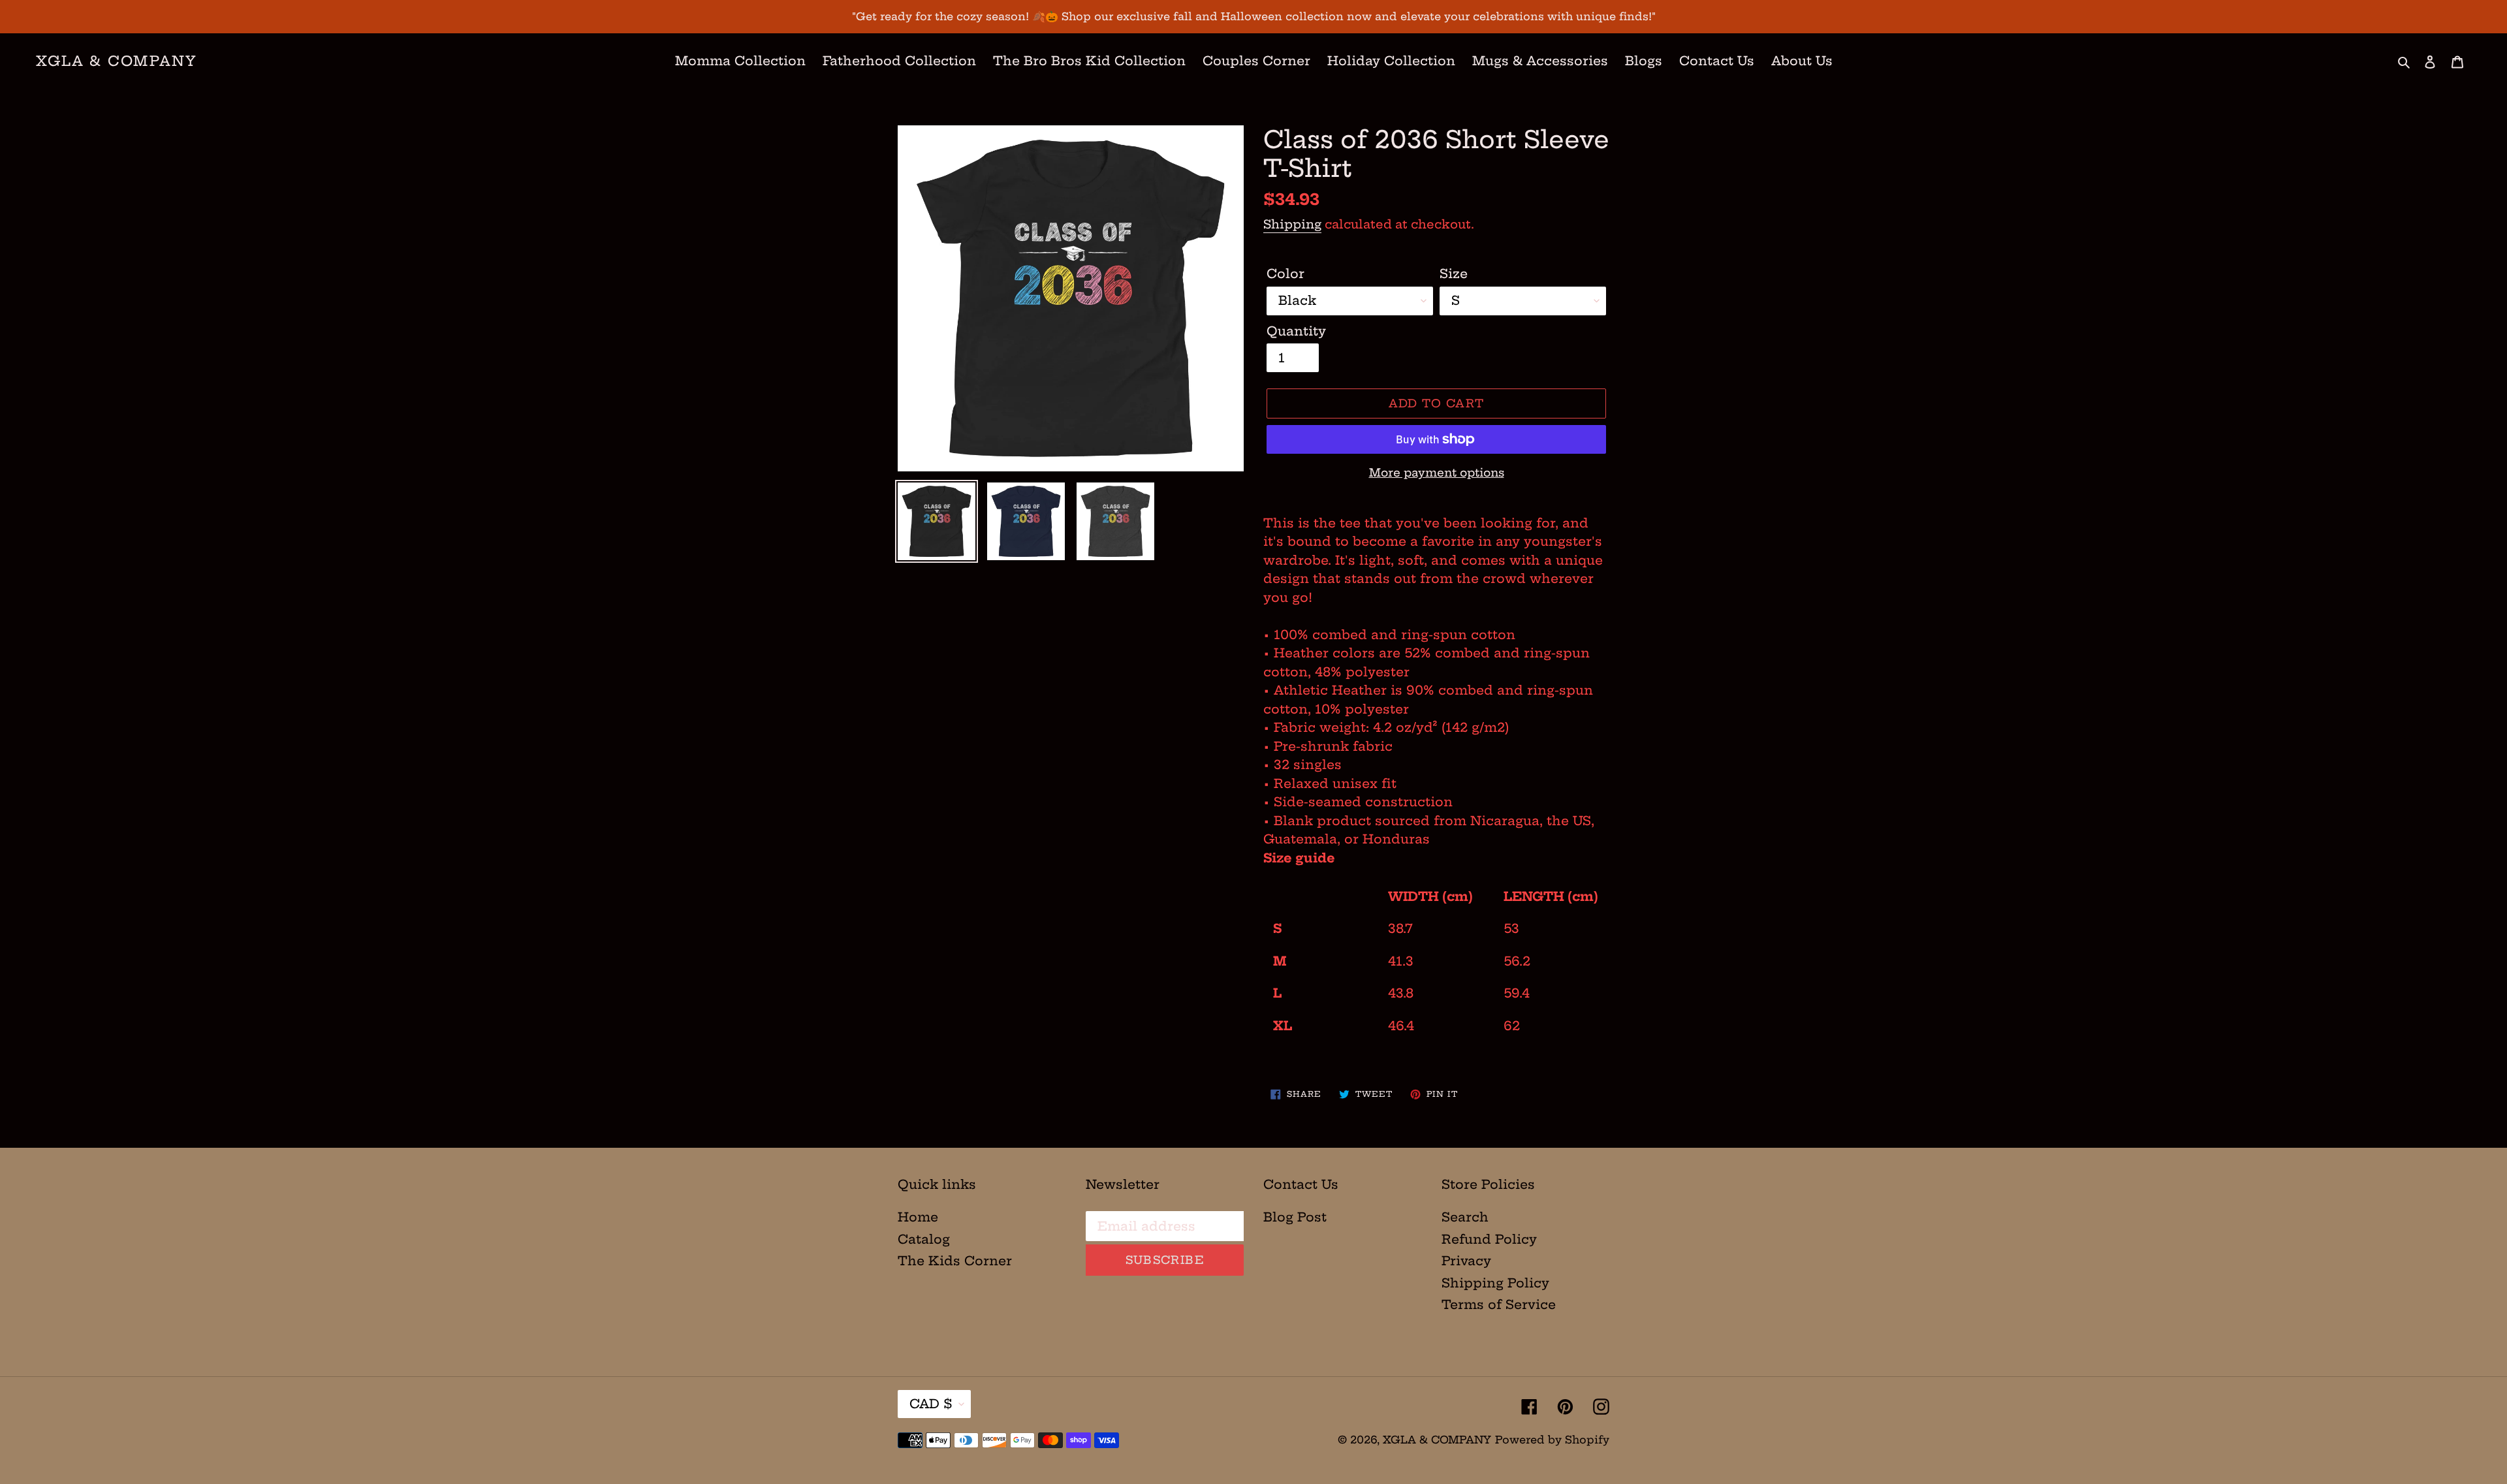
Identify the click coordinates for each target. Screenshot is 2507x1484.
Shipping (1292, 224)
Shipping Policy (1495, 1283)
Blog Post (1295, 1217)
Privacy (1466, 1261)
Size (1454, 274)
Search (1465, 1217)
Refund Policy (1489, 1239)
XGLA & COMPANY (117, 61)
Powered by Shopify (1552, 1440)
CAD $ (931, 1404)
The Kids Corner (955, 1261)
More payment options (1437, 472)
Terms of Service (1499, 1304)
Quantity (1296, 331)
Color (1285, 274)
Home (918, 1217)
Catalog (924, 1239)
